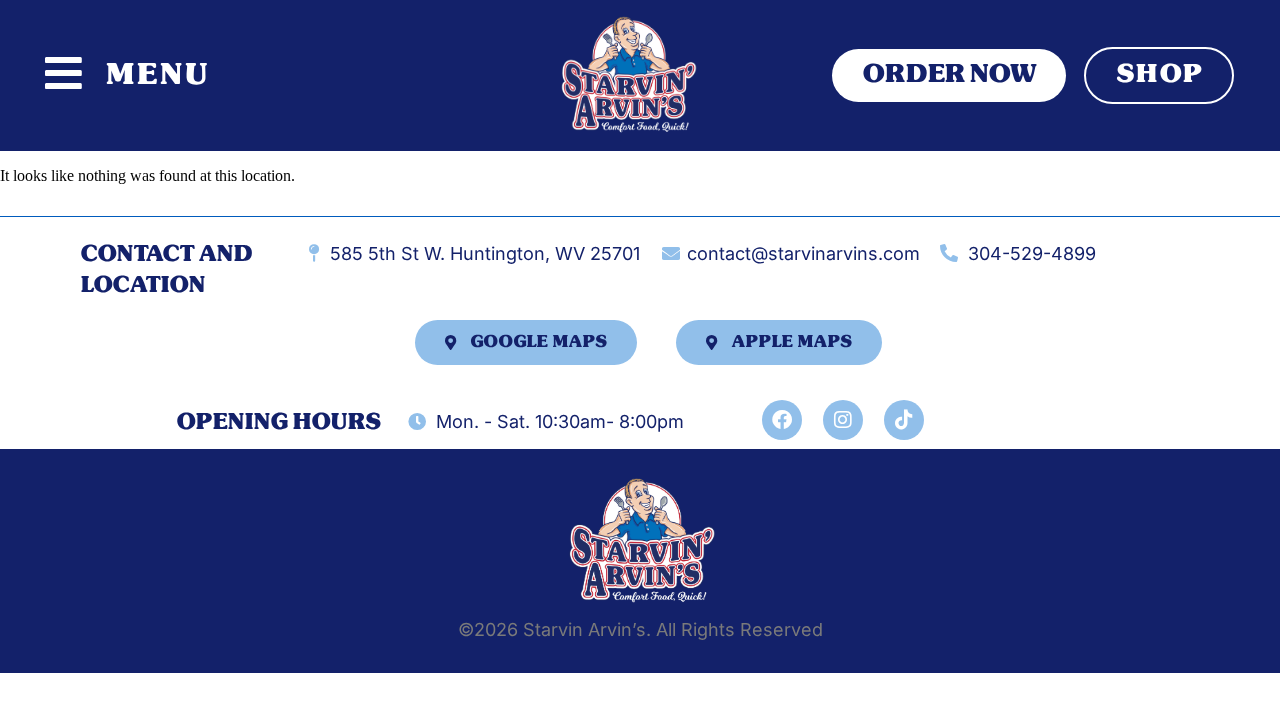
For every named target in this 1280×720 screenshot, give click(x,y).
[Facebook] (782, 420)
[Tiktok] (904, 420)
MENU (157, 75)
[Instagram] (843, 420)
